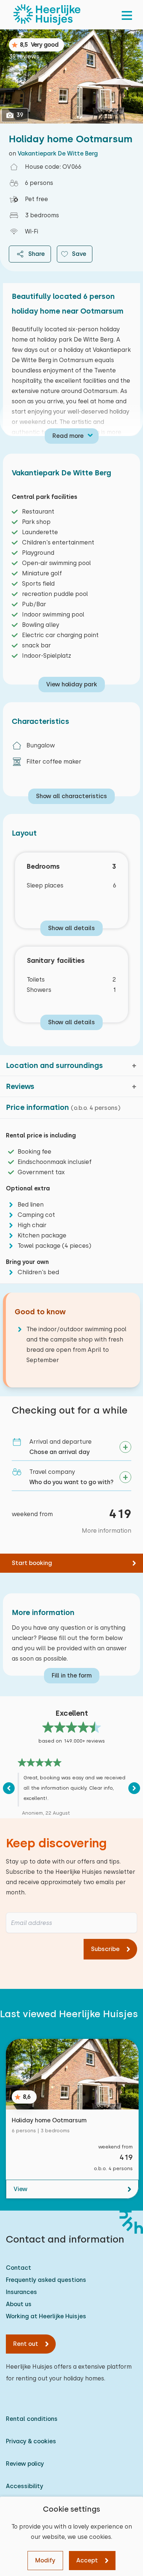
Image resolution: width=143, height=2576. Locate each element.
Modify (45, 2560)
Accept (87, 2560)
